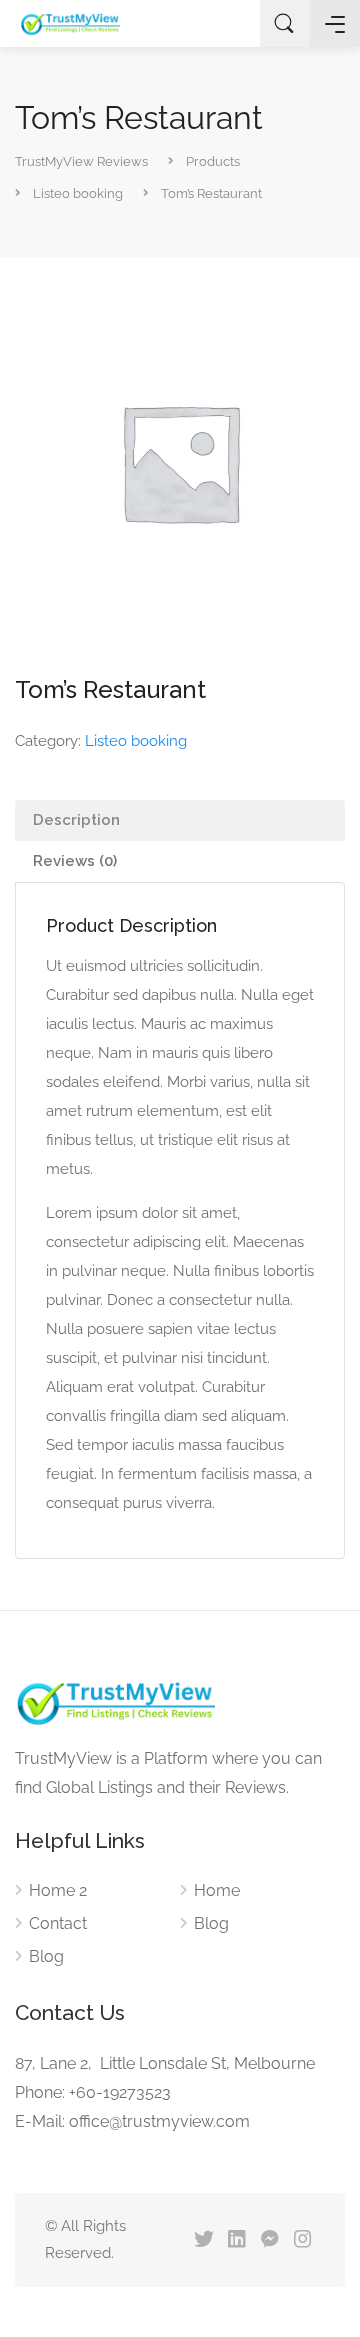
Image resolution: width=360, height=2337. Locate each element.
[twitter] (203, 2240)
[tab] (180, 820)
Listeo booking (136, 741)
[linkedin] (236, 2240)
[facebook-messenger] (269, 2240)
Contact (58, 1923)
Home (217, 1890)
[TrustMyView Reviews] (70, 23)
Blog (46, 1956)
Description (76, 820)
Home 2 (58, 1890)
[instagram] (302, 2240)
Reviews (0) (75, 861)
